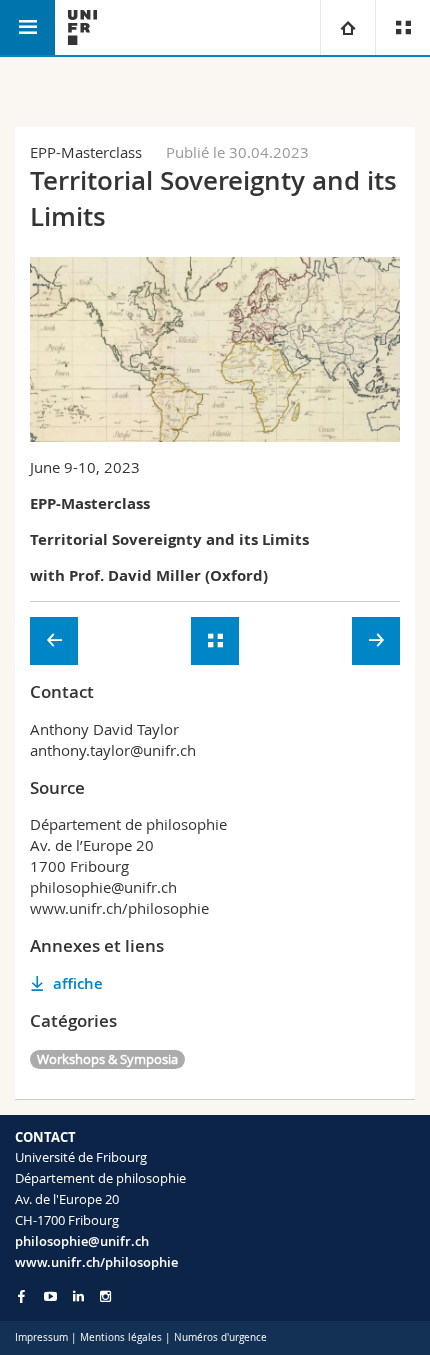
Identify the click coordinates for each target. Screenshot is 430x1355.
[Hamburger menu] (27, 27)
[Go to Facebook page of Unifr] (21, 1296)
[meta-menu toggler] (402, 27)
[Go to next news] (376, 641)
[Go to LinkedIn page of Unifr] (78, 1296)
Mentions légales (121, 1337)
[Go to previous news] (54, 641)
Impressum (41, 1337)
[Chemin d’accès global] (347, 27)
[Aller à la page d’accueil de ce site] (82, 27)
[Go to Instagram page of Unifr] (105, 1296)
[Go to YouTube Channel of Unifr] (50, 1296)
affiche (78, 983)
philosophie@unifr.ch (82, 1241)
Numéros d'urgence (220, 1337)
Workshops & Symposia (107, 1059)
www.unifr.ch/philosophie (96, 1262)
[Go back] (215, 641)
